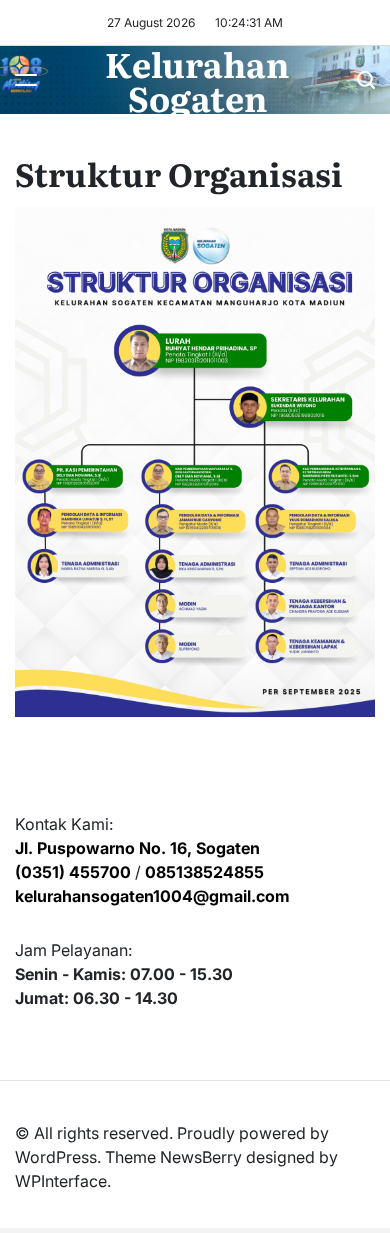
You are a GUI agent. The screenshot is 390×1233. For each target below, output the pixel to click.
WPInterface (61, 1181)
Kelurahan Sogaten (197, 80)
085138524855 (204, 872)
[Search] (366, 80)
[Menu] (26, 80)
